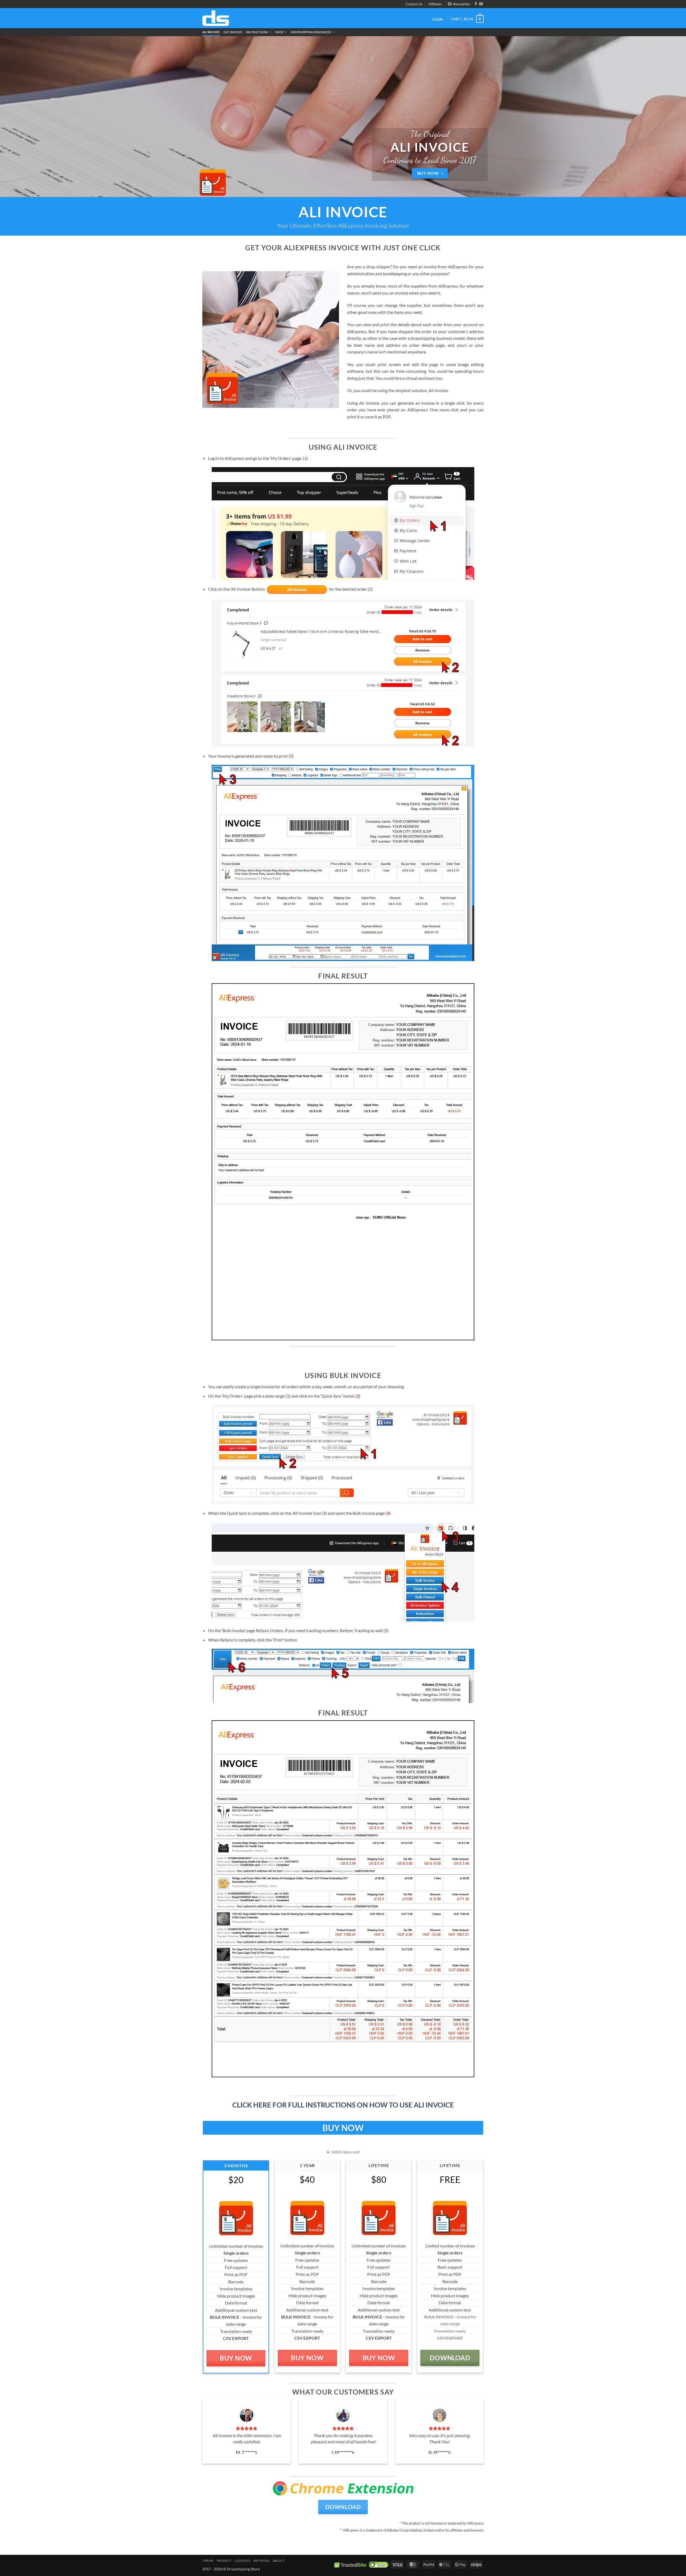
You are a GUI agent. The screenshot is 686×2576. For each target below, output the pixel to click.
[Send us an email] (481, 4)
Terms (208, 2561)
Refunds (261, 2561)
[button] (459, 4)
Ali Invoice (211, 32)
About (279, 2561)
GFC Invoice (233, 32)
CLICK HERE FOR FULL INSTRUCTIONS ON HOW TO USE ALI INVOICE (343, 2105)
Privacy (224, 2561)
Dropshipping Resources (311, 32)
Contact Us (414, 4)
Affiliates (435, 4)
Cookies (242, 2561)
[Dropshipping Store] (216, 18)
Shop (279, 32)
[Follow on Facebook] (476, 4)
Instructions (257, 32)
